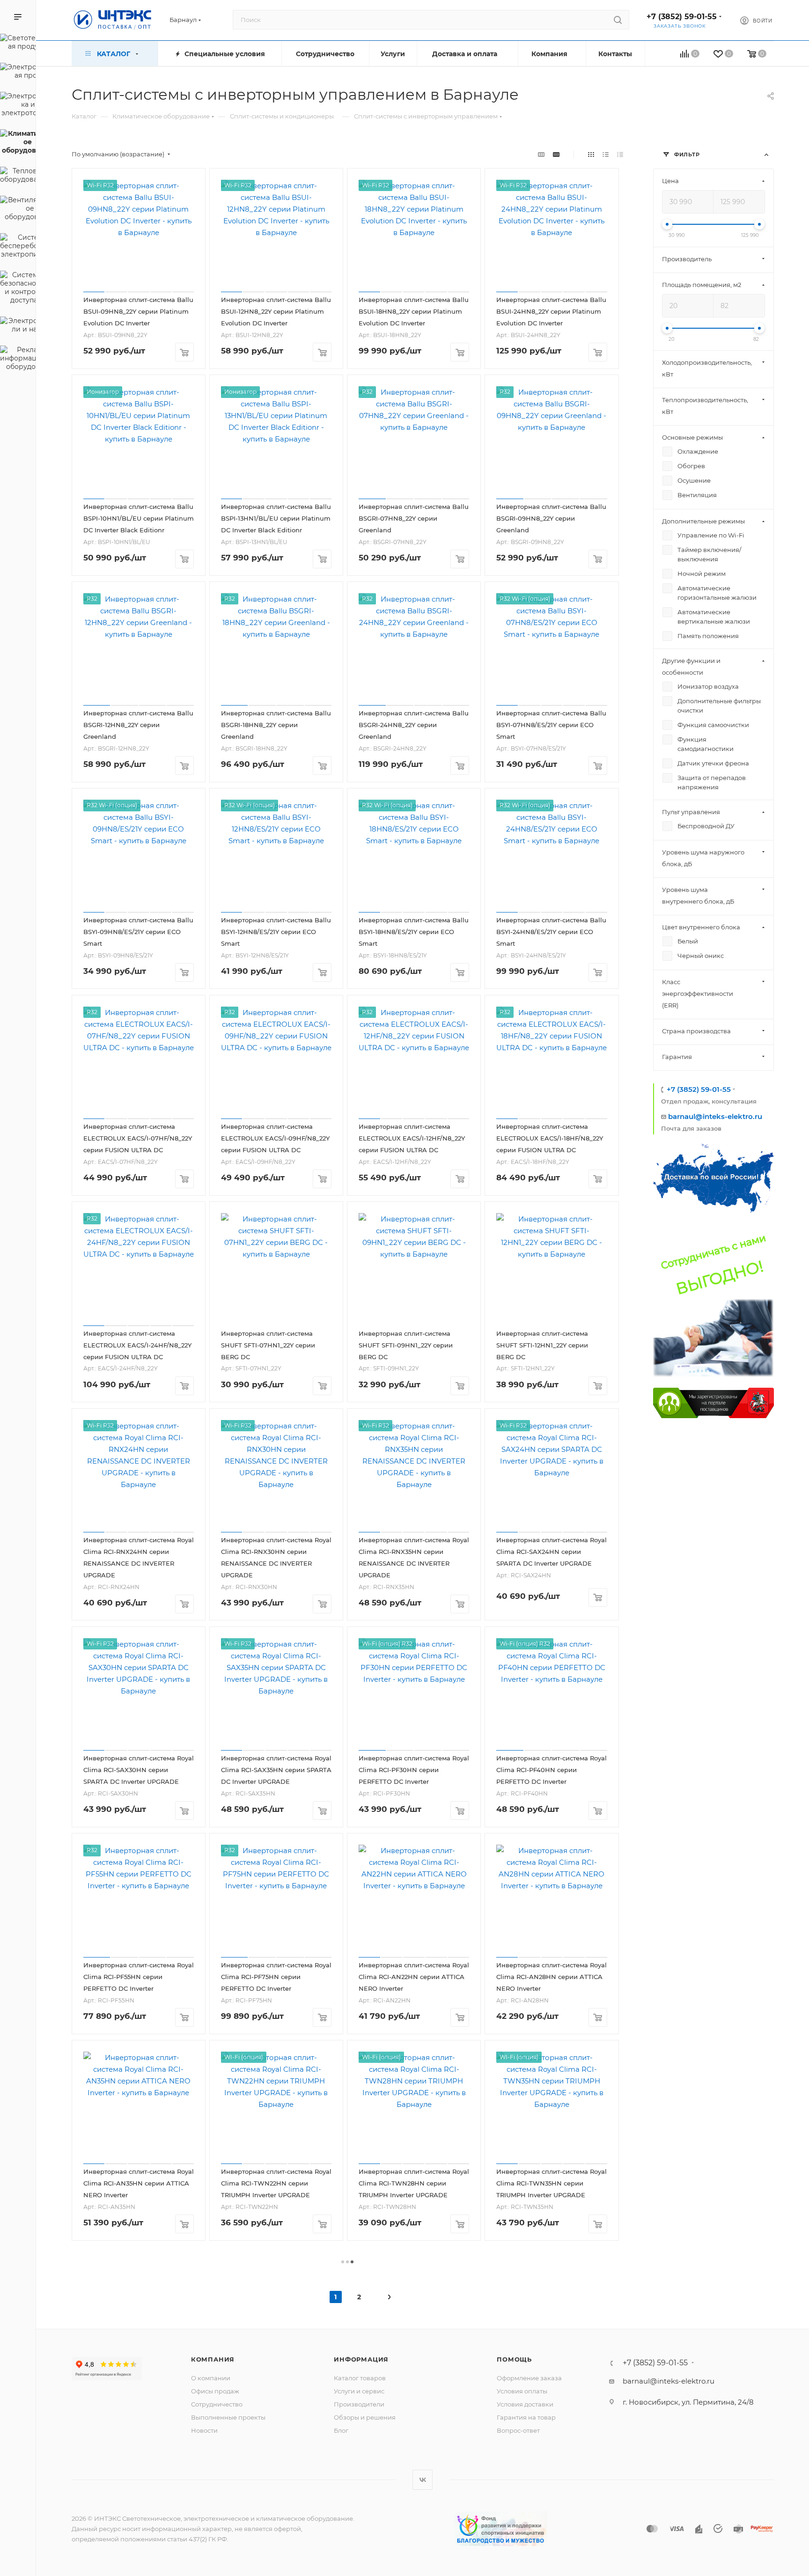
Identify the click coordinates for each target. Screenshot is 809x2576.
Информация (361, 2359)
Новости (204, 2430)
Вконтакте (423, 2480)
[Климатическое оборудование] (18, 143)
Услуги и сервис (359, 2391)
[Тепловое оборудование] (18, 177)
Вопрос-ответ (518, 2430)
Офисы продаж (215, 2391)
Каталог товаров (360, 2378)
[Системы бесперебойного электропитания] (18, 247)
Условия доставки (525, 2404)
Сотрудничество (217, 2404)
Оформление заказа (529, 2378)
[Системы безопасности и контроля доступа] (18, 289)
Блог (341, 2430)
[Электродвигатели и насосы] (18, 326)
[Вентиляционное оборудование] (18, 210)
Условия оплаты (522, 2391)
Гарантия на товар (526, 2417)
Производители (359, 2404)
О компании (211, 2378)
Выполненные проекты (228, 2417)
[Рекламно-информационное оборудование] (18, 360)
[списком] (606, 154)
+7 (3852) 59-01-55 (682, 17)
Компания (213, 2359)
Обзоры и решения (365, 2417)
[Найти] (618, 20)
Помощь (514, 2359)
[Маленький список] (541, 154)
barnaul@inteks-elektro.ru (715, 1116)
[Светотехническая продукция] (18, 44)
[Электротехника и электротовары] (18, 106)
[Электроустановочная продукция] (18, 73)
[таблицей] (620, 154)
